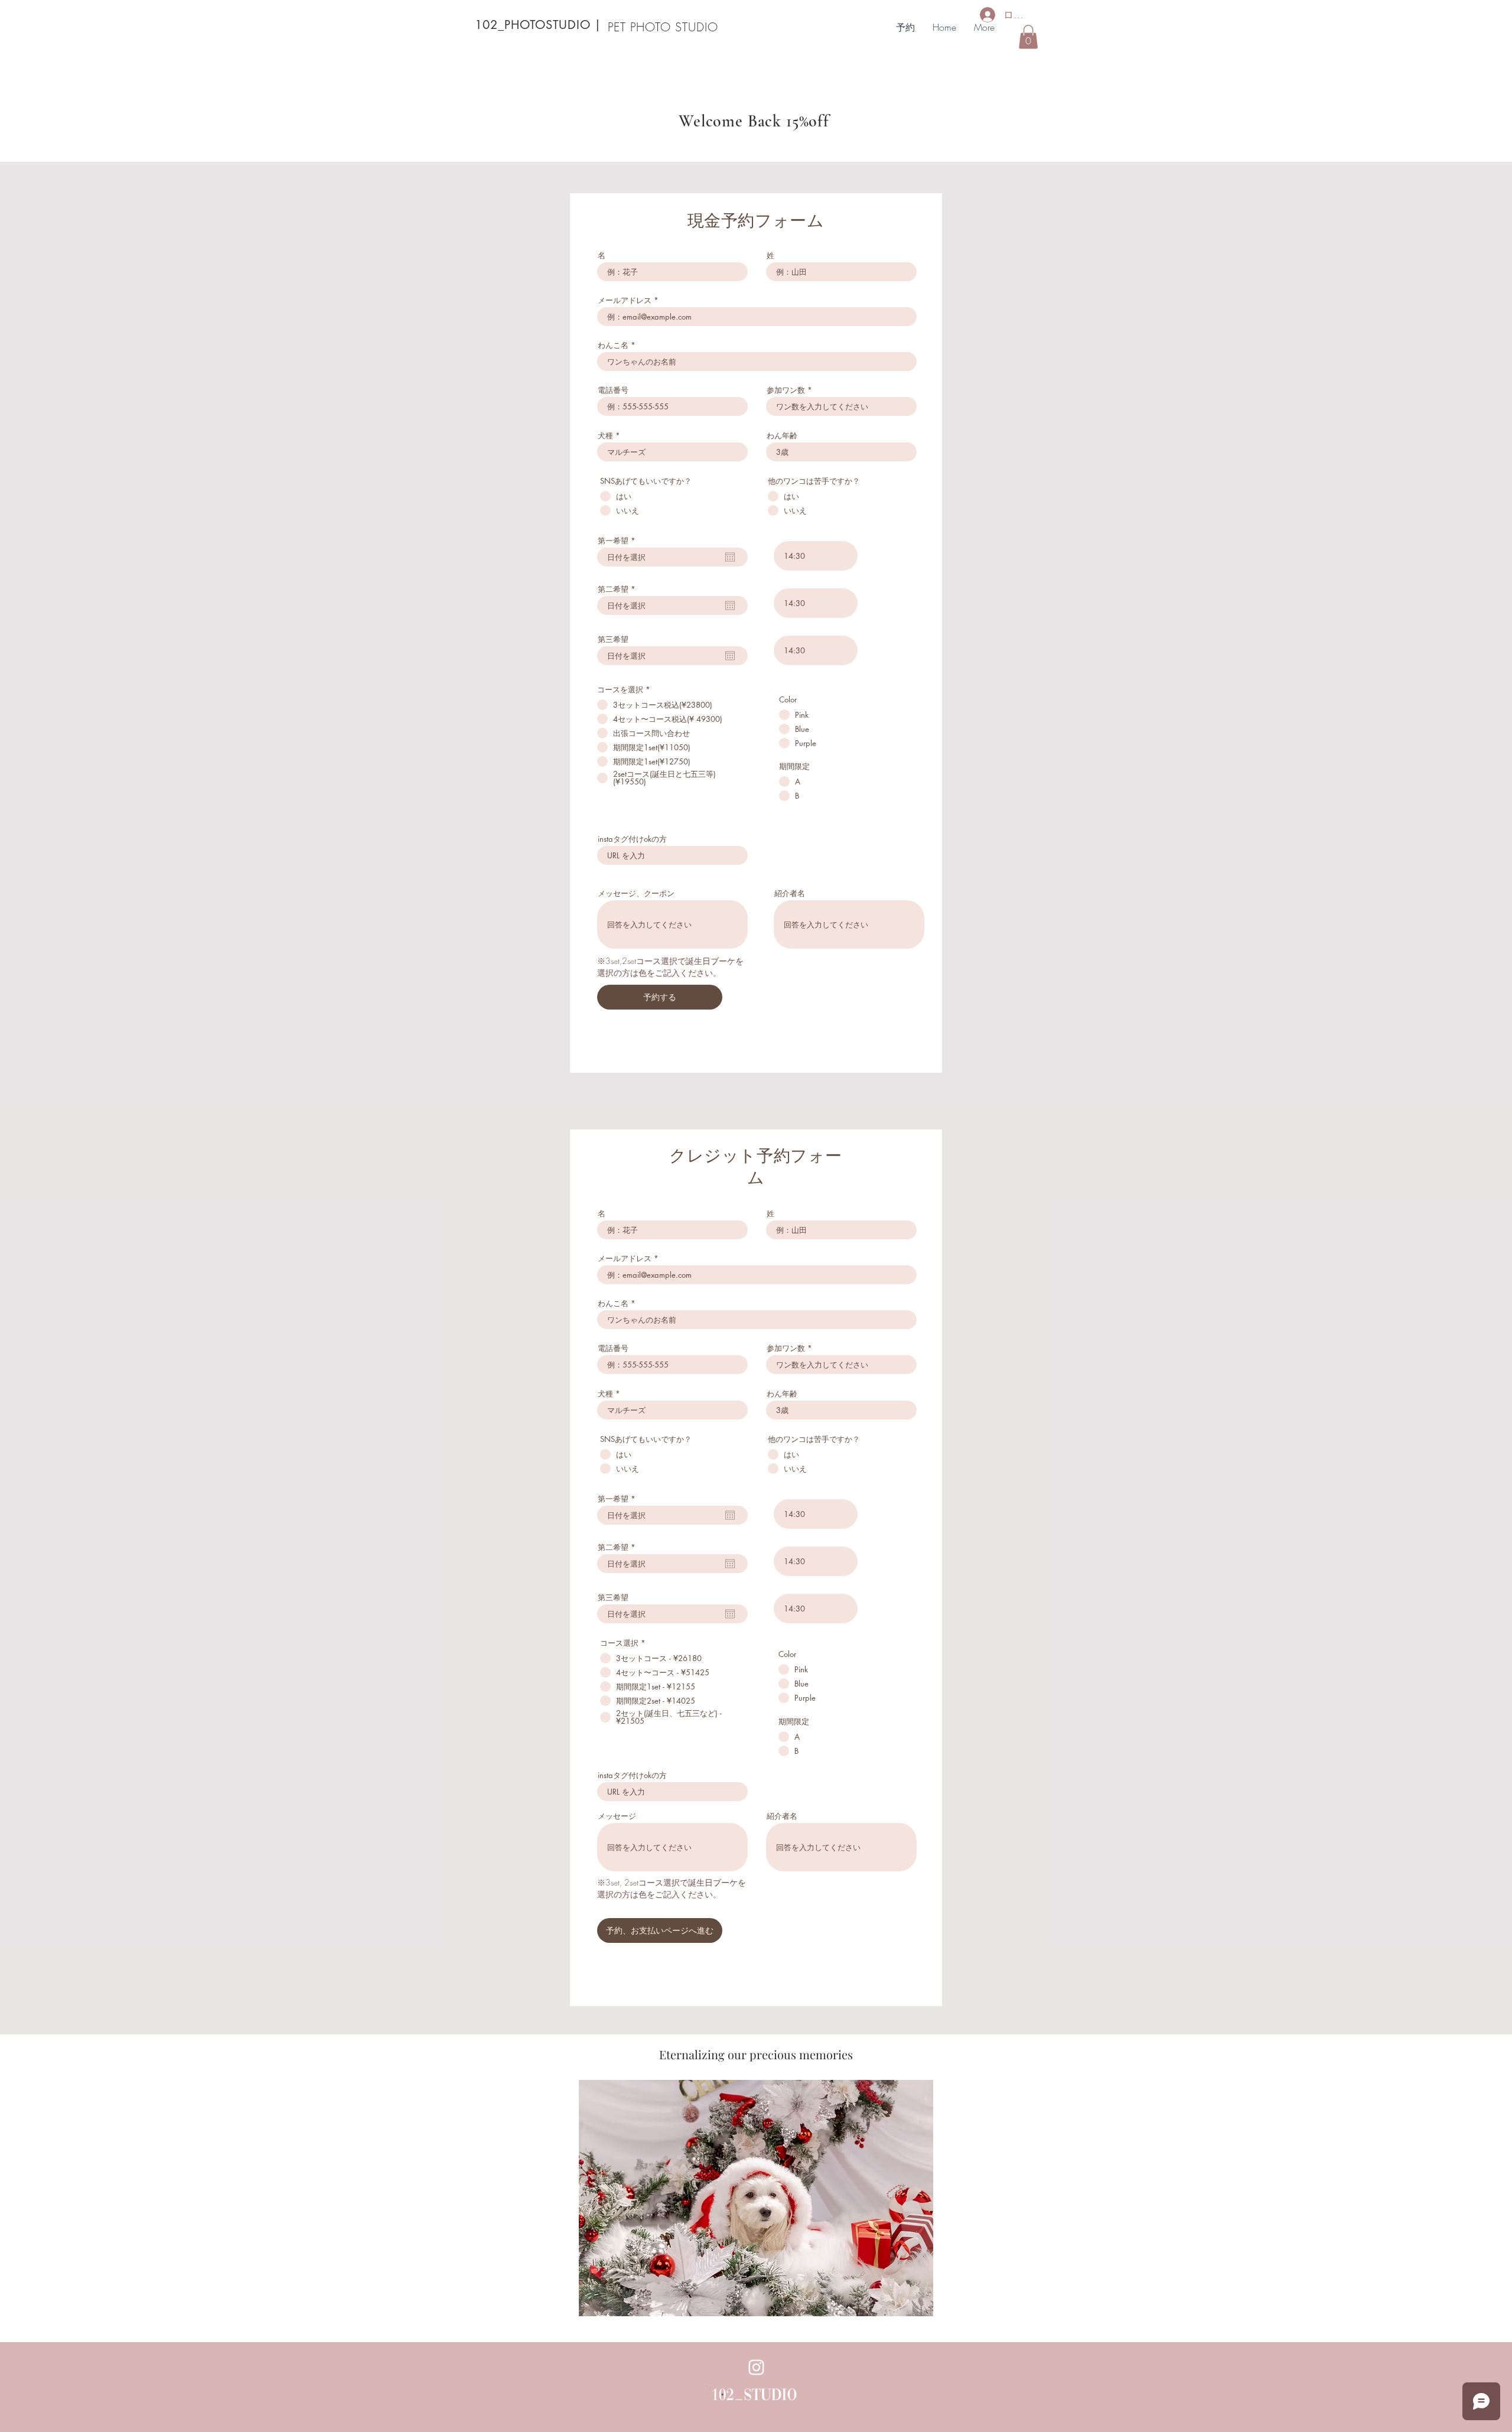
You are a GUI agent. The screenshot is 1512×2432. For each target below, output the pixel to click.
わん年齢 (782, 436)
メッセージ (617, 1816)
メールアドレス (625, 300)
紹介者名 (790, 893)
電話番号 (613, 390)
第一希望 (619, 541)
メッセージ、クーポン (636, 893)
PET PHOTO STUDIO (663, 27)
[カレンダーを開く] (730, 557)
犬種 (605, 436)
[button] (1028, 37)
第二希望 (619, 589)
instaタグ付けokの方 (632, 839)
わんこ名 (613, 345)
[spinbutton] (816, 556)
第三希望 (613, 639)
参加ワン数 (786, 390)
